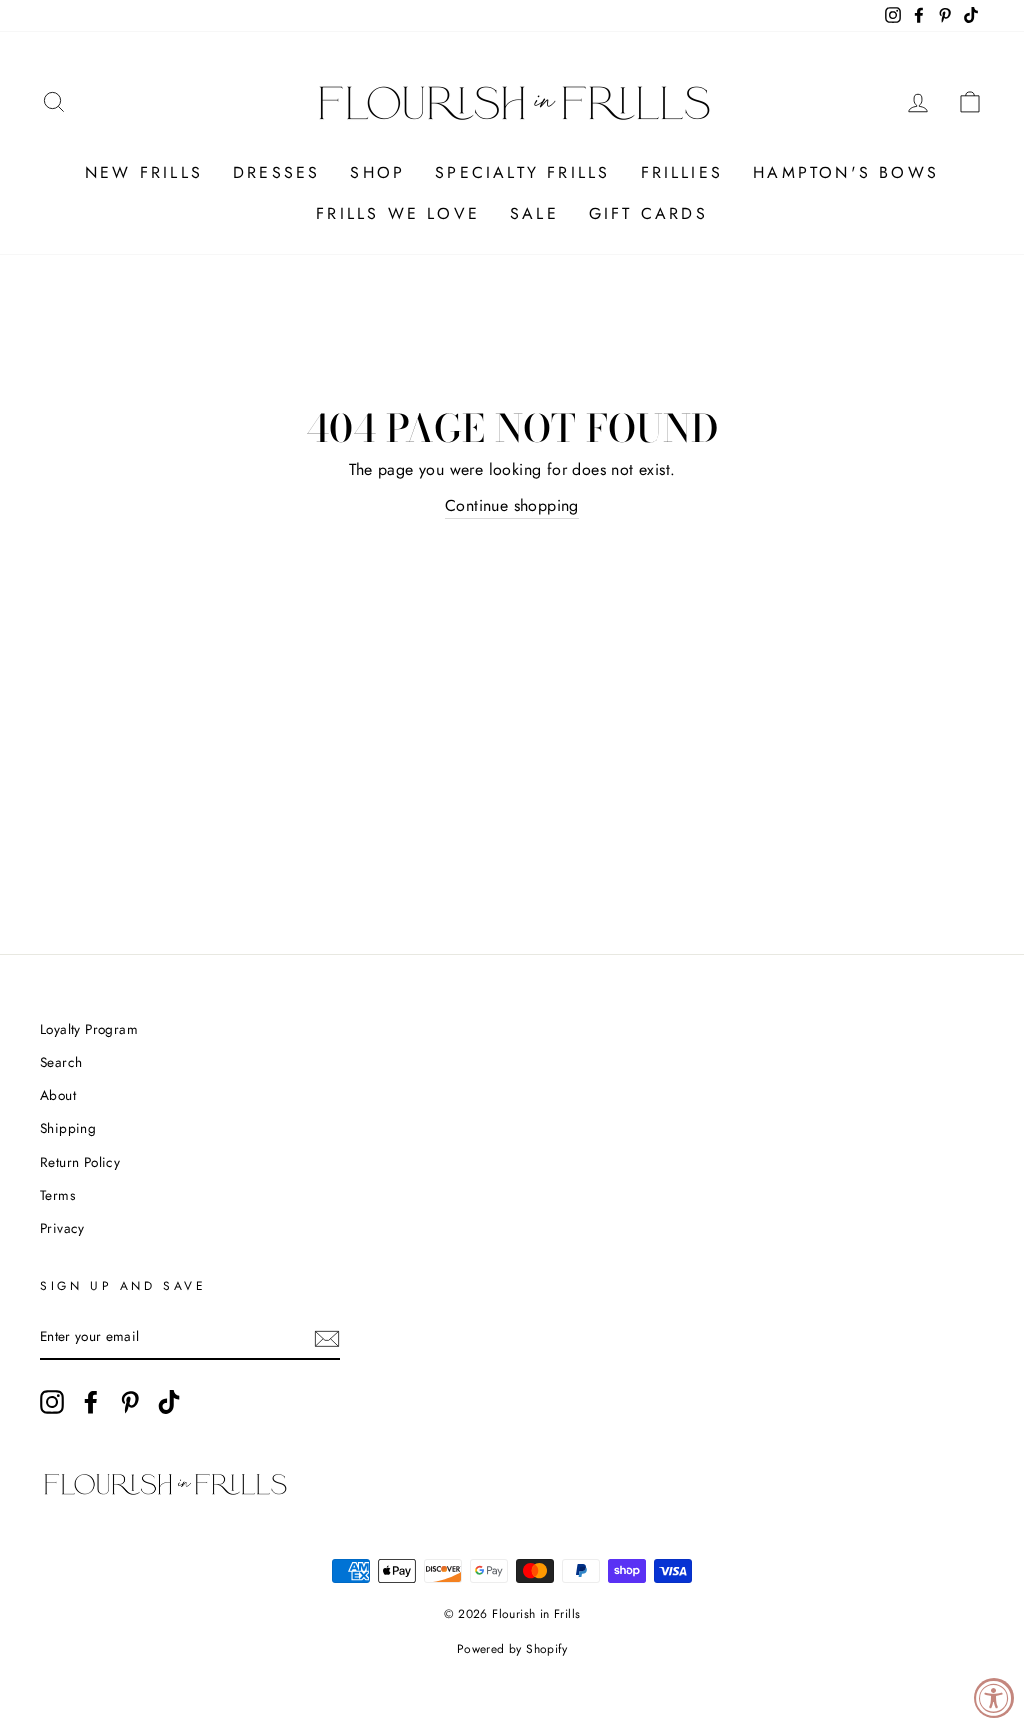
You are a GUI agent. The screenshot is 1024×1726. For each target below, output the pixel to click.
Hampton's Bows (846, 172)
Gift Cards (648, 213)
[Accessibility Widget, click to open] (994, 1698)
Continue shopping (512, 505)
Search (61, 1062)
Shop (377, 172)
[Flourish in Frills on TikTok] (169, 1402)
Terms (57, 1195)
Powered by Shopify (512, 1649)
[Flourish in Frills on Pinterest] (130, 1402)
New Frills (144, 172)
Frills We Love (398, 213)
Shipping (68, 1128)
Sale (534, 213)
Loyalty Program (89, 1029)
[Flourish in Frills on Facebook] (91, 1402)
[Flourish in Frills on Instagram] (52, 1402)
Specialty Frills (522, 172)
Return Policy (80, 1162)
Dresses (276, 172)
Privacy (62, 1228)
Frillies (682, 172)
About (58, 1095)
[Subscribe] (327, 1338)
